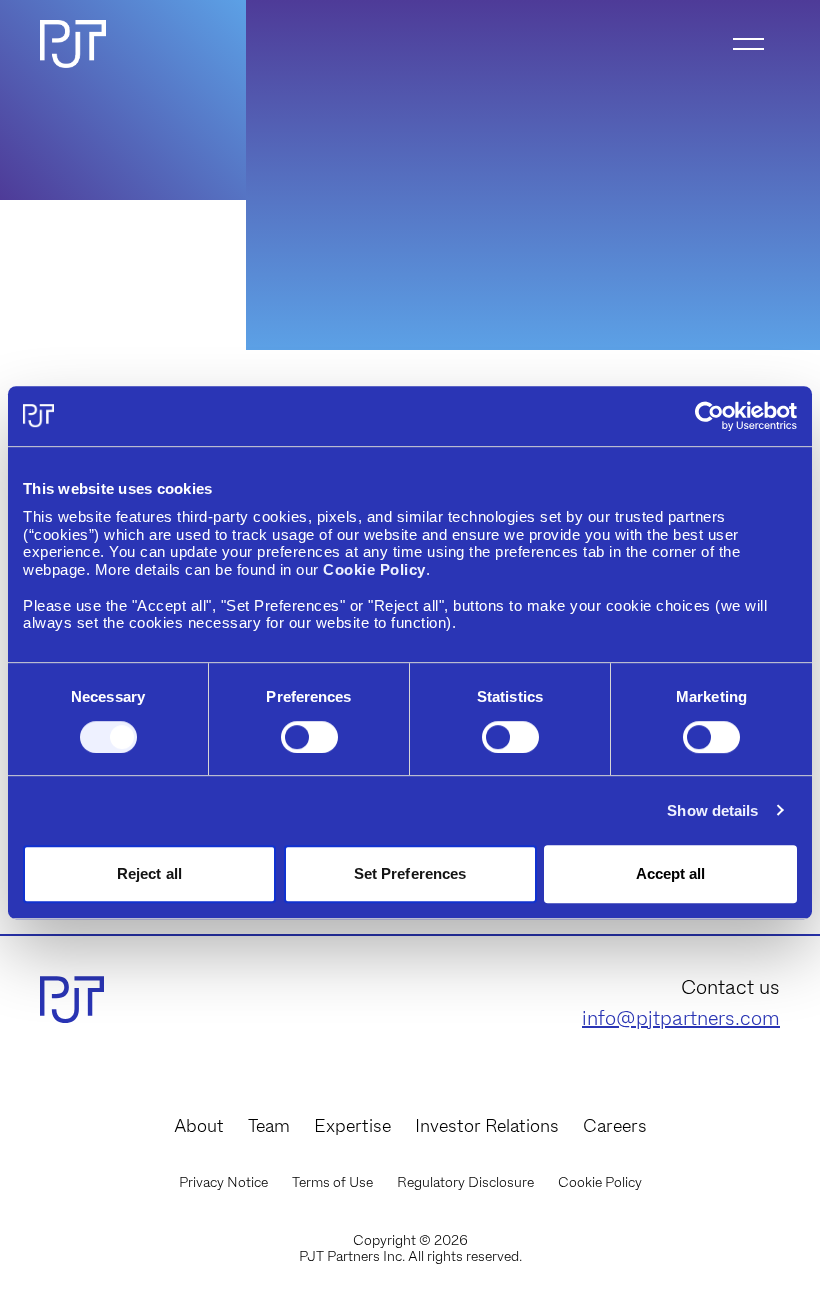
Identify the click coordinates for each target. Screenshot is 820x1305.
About (199, 1126)
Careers (615, 1126)
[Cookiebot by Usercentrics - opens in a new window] (709, 416)
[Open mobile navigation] (748, 44)
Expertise (352, 1126)
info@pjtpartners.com (681, 1018)
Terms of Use (332, 1182)
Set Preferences (410, 873)
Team (269, 1126)
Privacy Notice (223, 1182)
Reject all (149, 873)
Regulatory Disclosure (465, 1182)
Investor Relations (487, 1126)
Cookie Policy (600, 1182)
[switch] (309, 737)
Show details (712, 810)
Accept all (671, 873)
